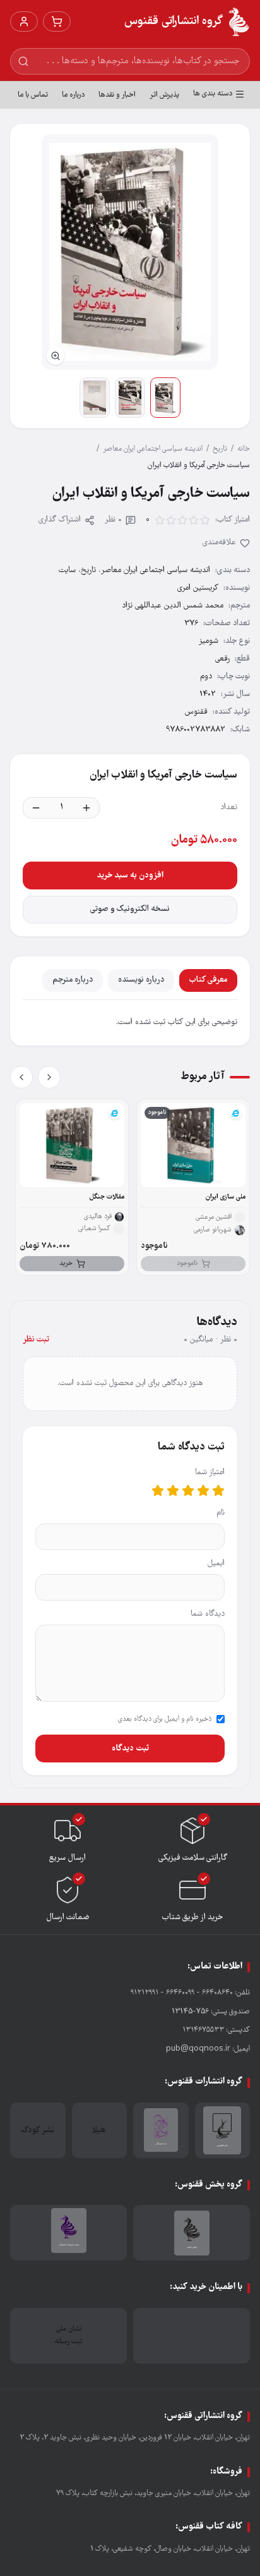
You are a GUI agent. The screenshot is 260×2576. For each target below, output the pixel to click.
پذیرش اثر (164, 95)
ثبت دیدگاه (130, 1749)
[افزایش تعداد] (86, 808)
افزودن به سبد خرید (130, 876)
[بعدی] (21, 1077)
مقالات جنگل (107, 1197)
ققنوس (196, 712)
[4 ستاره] (173, 1491)
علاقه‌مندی (219, 543)
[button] (130, 252)
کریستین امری (198, 588)
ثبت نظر (36, 1340)
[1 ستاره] (218, 1491)
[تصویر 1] (165, 398)
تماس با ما (33, 95)
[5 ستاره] (158, 1491)
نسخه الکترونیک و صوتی (130, 909)
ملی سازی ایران (226, 1197)
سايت (67, 571)
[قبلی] (49, 1077)
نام (221, 1513)
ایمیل (216, 1564)
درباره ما (73, 95)
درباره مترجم (73, 980)
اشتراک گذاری (60, 520)
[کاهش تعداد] (36, 808)
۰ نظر (113, 520)
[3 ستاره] (188, 1491)
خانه (244, 449)
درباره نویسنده (141, 980)
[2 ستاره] (203, 1491)
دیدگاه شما (208, 1614)
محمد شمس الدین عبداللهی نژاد (173, 606)
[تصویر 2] (130, 398)
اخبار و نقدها (117, 95)
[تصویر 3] (95, 398)
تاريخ (220, 449)
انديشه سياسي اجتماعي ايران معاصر (153, 449)
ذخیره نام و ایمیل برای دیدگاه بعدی (165, 1719)
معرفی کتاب (208, 980)
